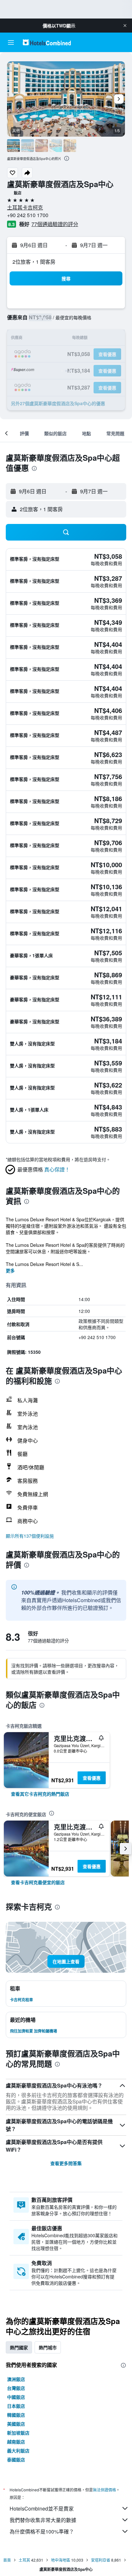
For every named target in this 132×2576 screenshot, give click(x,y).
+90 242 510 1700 (28, 215)
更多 (10, 1270)
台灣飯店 (16, 2388)
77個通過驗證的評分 (55, 224)
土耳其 (24, 2560)
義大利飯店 (18, 2451)
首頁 (7, 2560)
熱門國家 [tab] (19, 2347)
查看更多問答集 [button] (66, 2163)
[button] (125, 26)
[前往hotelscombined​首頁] (47, 42)
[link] (40, 1794)
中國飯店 (16, 2397)
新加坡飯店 (18, 2433)
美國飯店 (16, 2424)
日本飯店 (16, 2406)
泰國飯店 (16, 2459)
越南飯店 (16, 2442)
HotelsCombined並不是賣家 (42, 2508)
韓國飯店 (16, 2415)
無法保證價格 (104, 2490)
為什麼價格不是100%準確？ (42, 2531)
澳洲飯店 (16, 2379)
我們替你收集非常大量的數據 (43, 2520)
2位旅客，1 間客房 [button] (34, 262)
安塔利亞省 (101, 2560)
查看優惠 (92, 1778)
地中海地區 (61, 2560)
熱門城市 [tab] (48, 2347)
